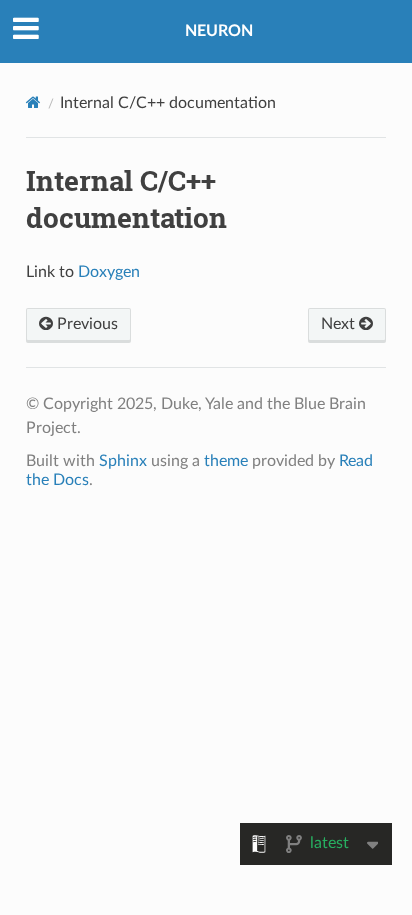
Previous (85, 324)
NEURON (219, 31)
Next (340, 324)
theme (226, 461)
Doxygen (109, 272)
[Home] (33, 102)
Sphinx (123, 461)
